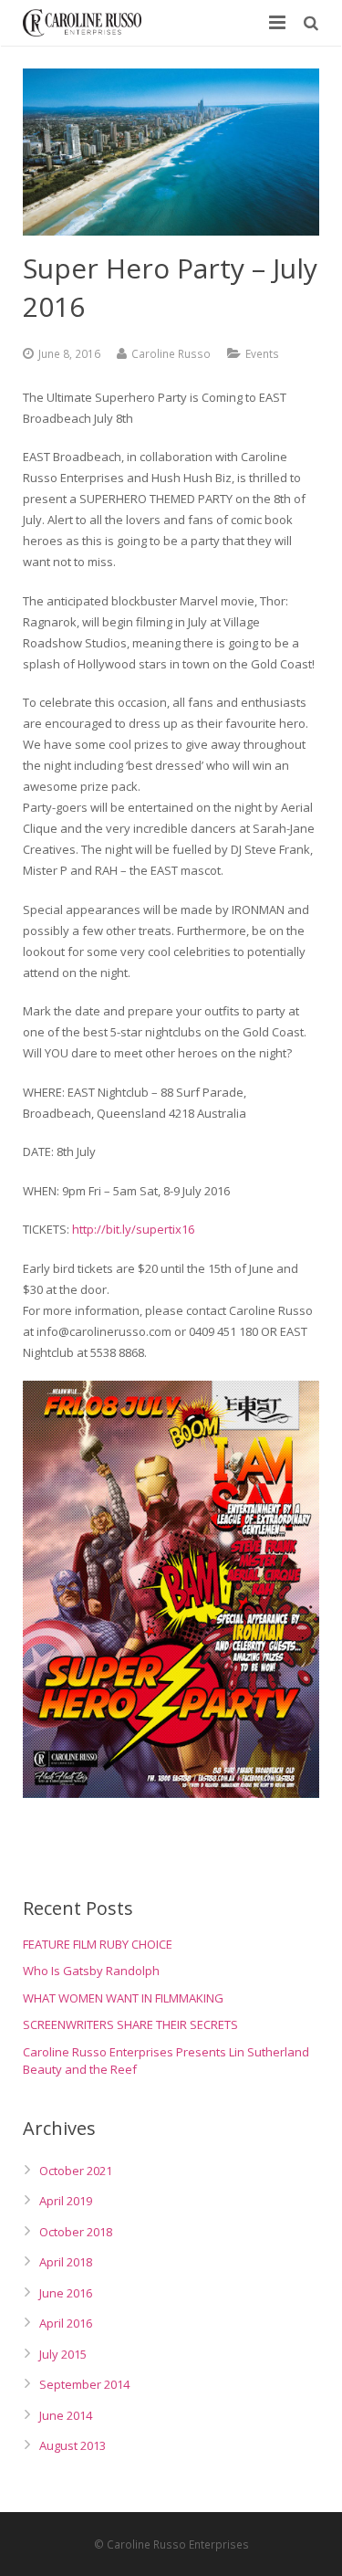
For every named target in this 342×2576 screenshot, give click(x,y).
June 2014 (66, 2415)
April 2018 (66, 2262)
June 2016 (66, 2293)
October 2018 (76, 2232)
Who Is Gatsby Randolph (91, 1971)
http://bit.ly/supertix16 (133, 1229)
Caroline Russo (171, 353)
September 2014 (84, 2384)
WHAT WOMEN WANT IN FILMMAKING (123, 1998)
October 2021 (76, 2171)
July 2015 (63, 2354)
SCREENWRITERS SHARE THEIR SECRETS (130, 2024)
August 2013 (73, 2445)
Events (262, 353)
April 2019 (66, 2201)
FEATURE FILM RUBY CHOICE (98, 1944)
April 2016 (66, 2323)
